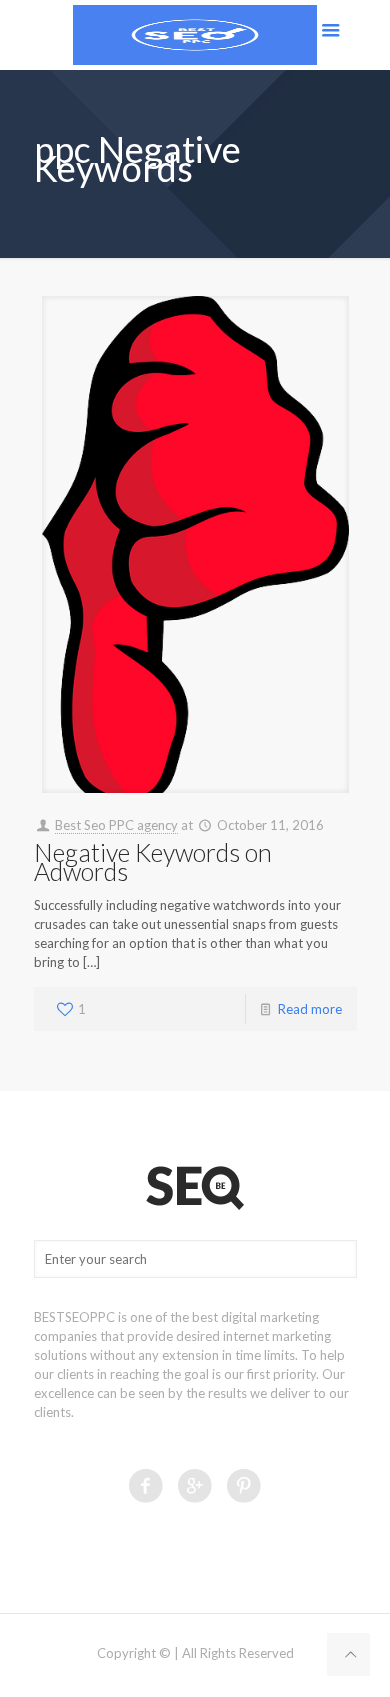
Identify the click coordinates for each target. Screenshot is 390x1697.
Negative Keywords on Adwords (153, 861)
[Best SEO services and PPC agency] (195, 35)
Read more (310, 1009)
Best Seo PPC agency (116, 825)
